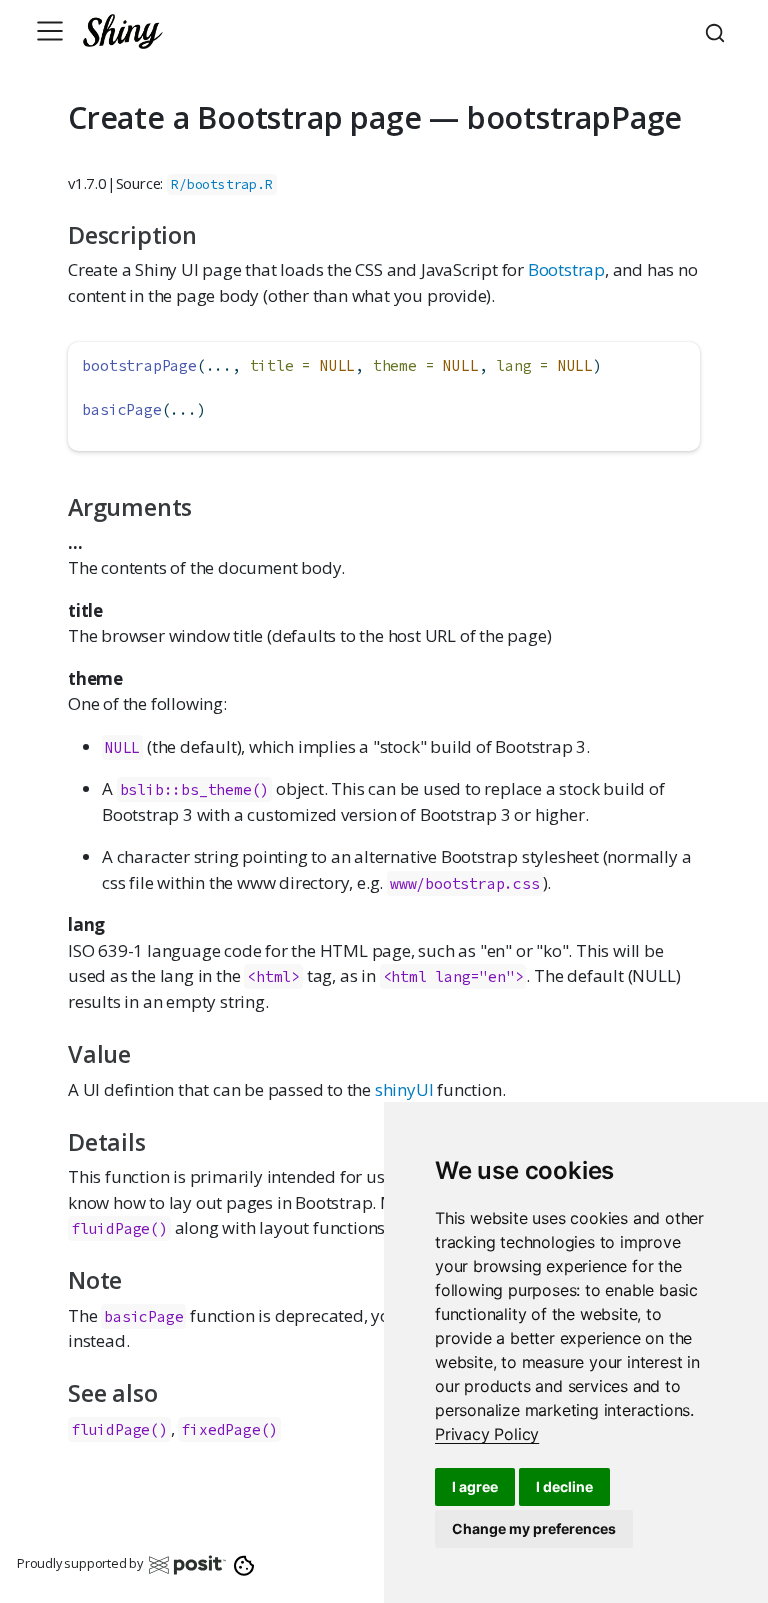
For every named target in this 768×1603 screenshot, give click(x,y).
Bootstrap (566, 269)
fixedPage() (229, 1429)
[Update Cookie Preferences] (244, 1564)
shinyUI (404, 1089)
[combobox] (718, 31)
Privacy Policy (487, 1434)
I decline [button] (564, 1486)
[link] (487, 1434)
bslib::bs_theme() (195, 789)
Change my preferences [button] (534, 1528)
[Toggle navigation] (50, 31)
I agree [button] (475, 1486)
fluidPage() (119, 1228)
